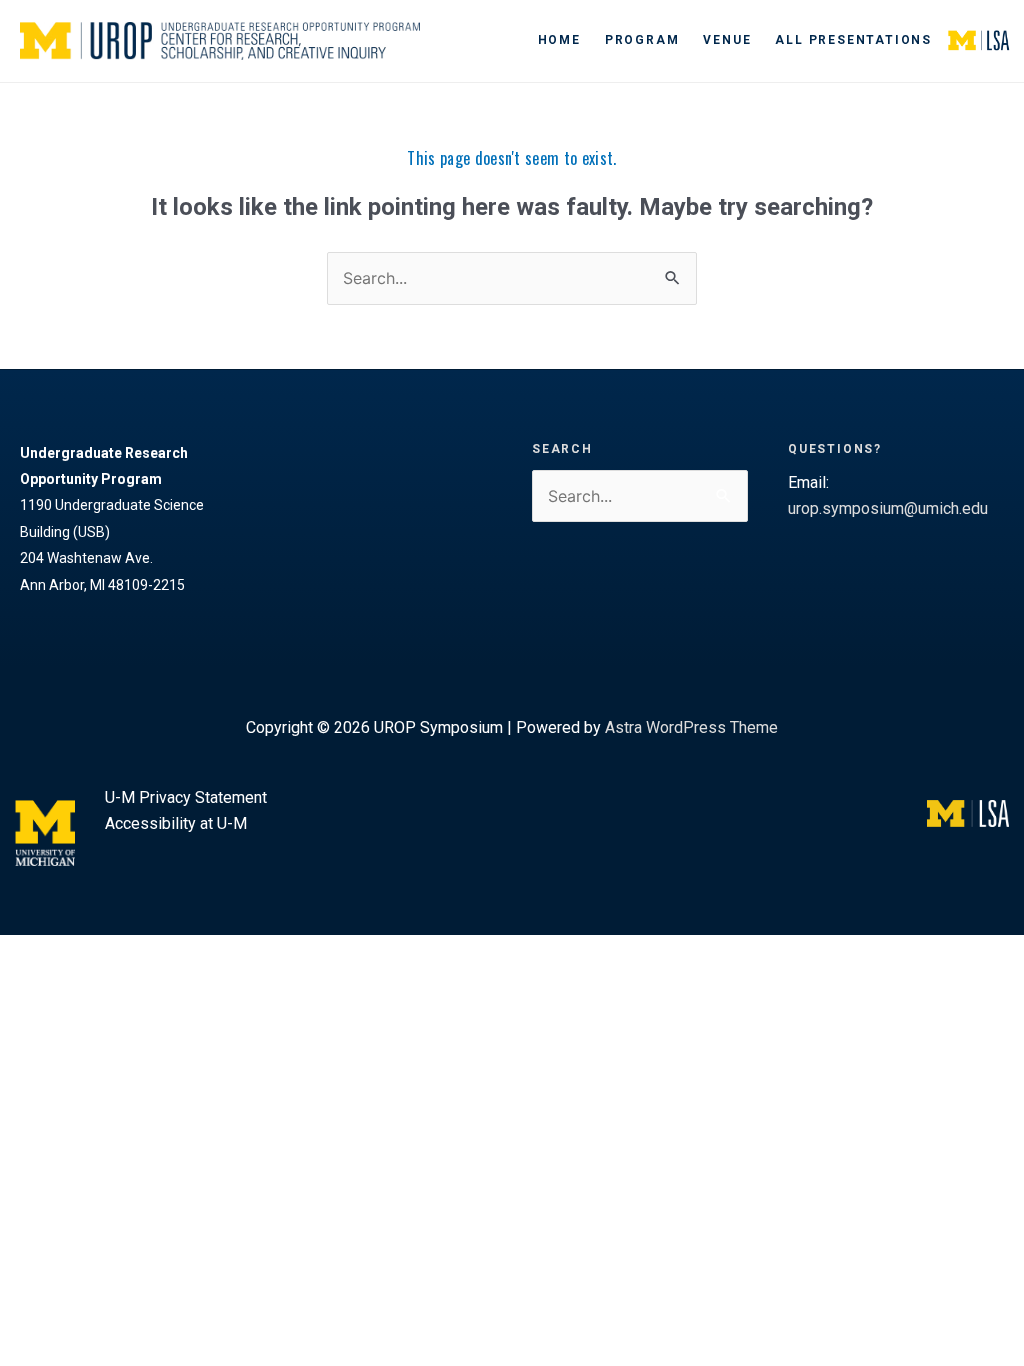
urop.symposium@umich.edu (888, 508)
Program (642, 40)
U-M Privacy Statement (186, 797)
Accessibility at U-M (176, 823)
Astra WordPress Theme (691, 727)
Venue (727, 40)
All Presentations (853, 40)
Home (559, 40)
